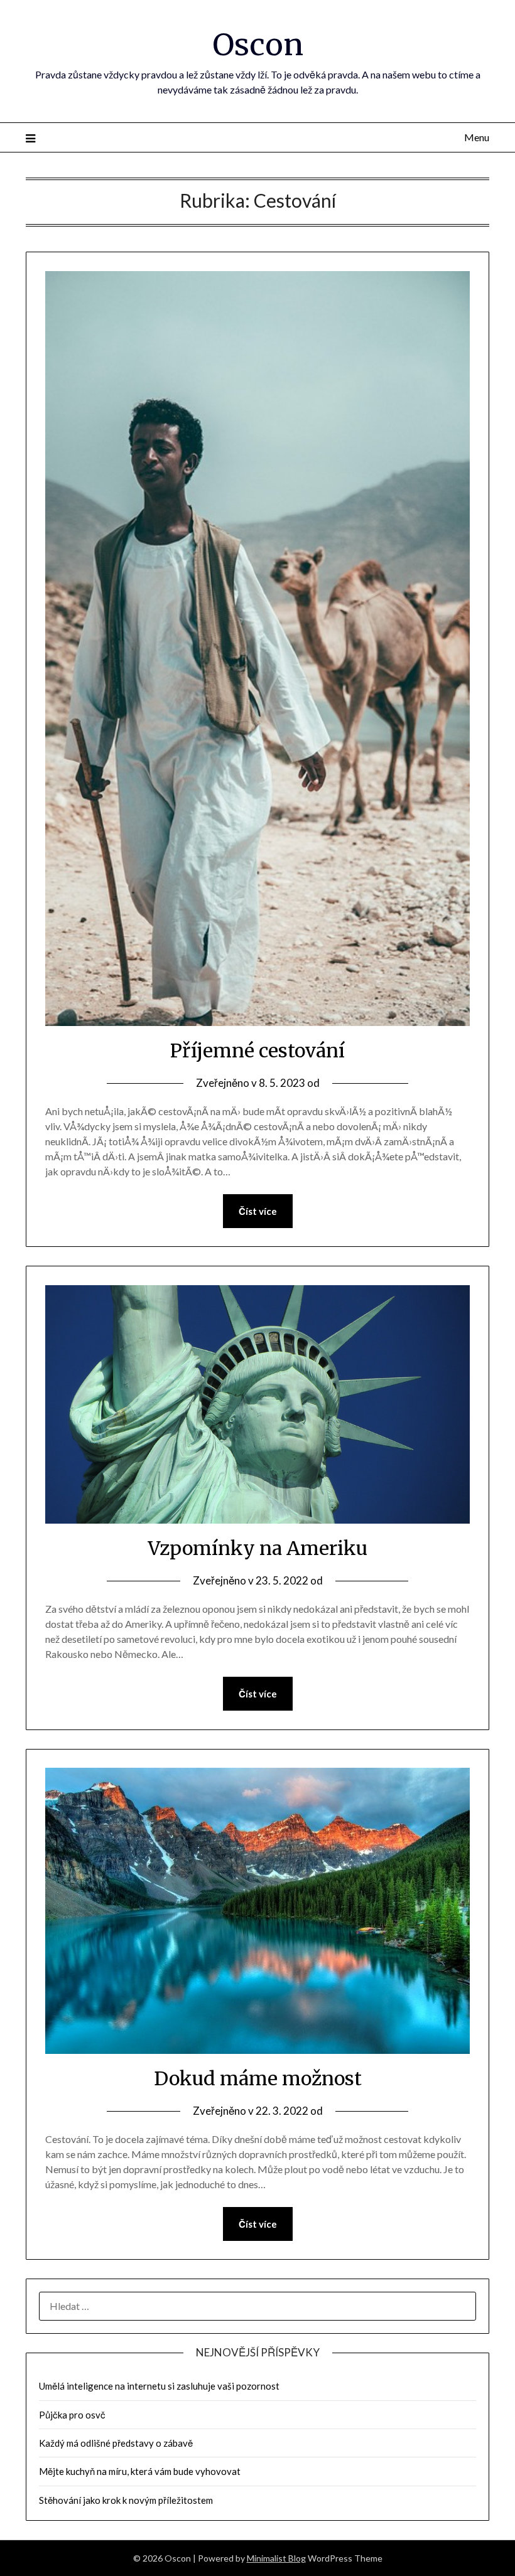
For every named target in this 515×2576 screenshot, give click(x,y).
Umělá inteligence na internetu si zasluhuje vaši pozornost (159, 2386)
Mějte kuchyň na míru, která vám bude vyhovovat (140, 2471)
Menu (477, 137)
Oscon (258, 45)
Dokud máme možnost (258, 2078)
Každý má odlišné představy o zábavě (116, 2443)
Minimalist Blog (276, 2558)
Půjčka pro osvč (72, 2415)
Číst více (258, 1211)
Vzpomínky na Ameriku (257, 1548)
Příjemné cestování (257, 1050)
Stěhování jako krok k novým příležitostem (126, 2500)
